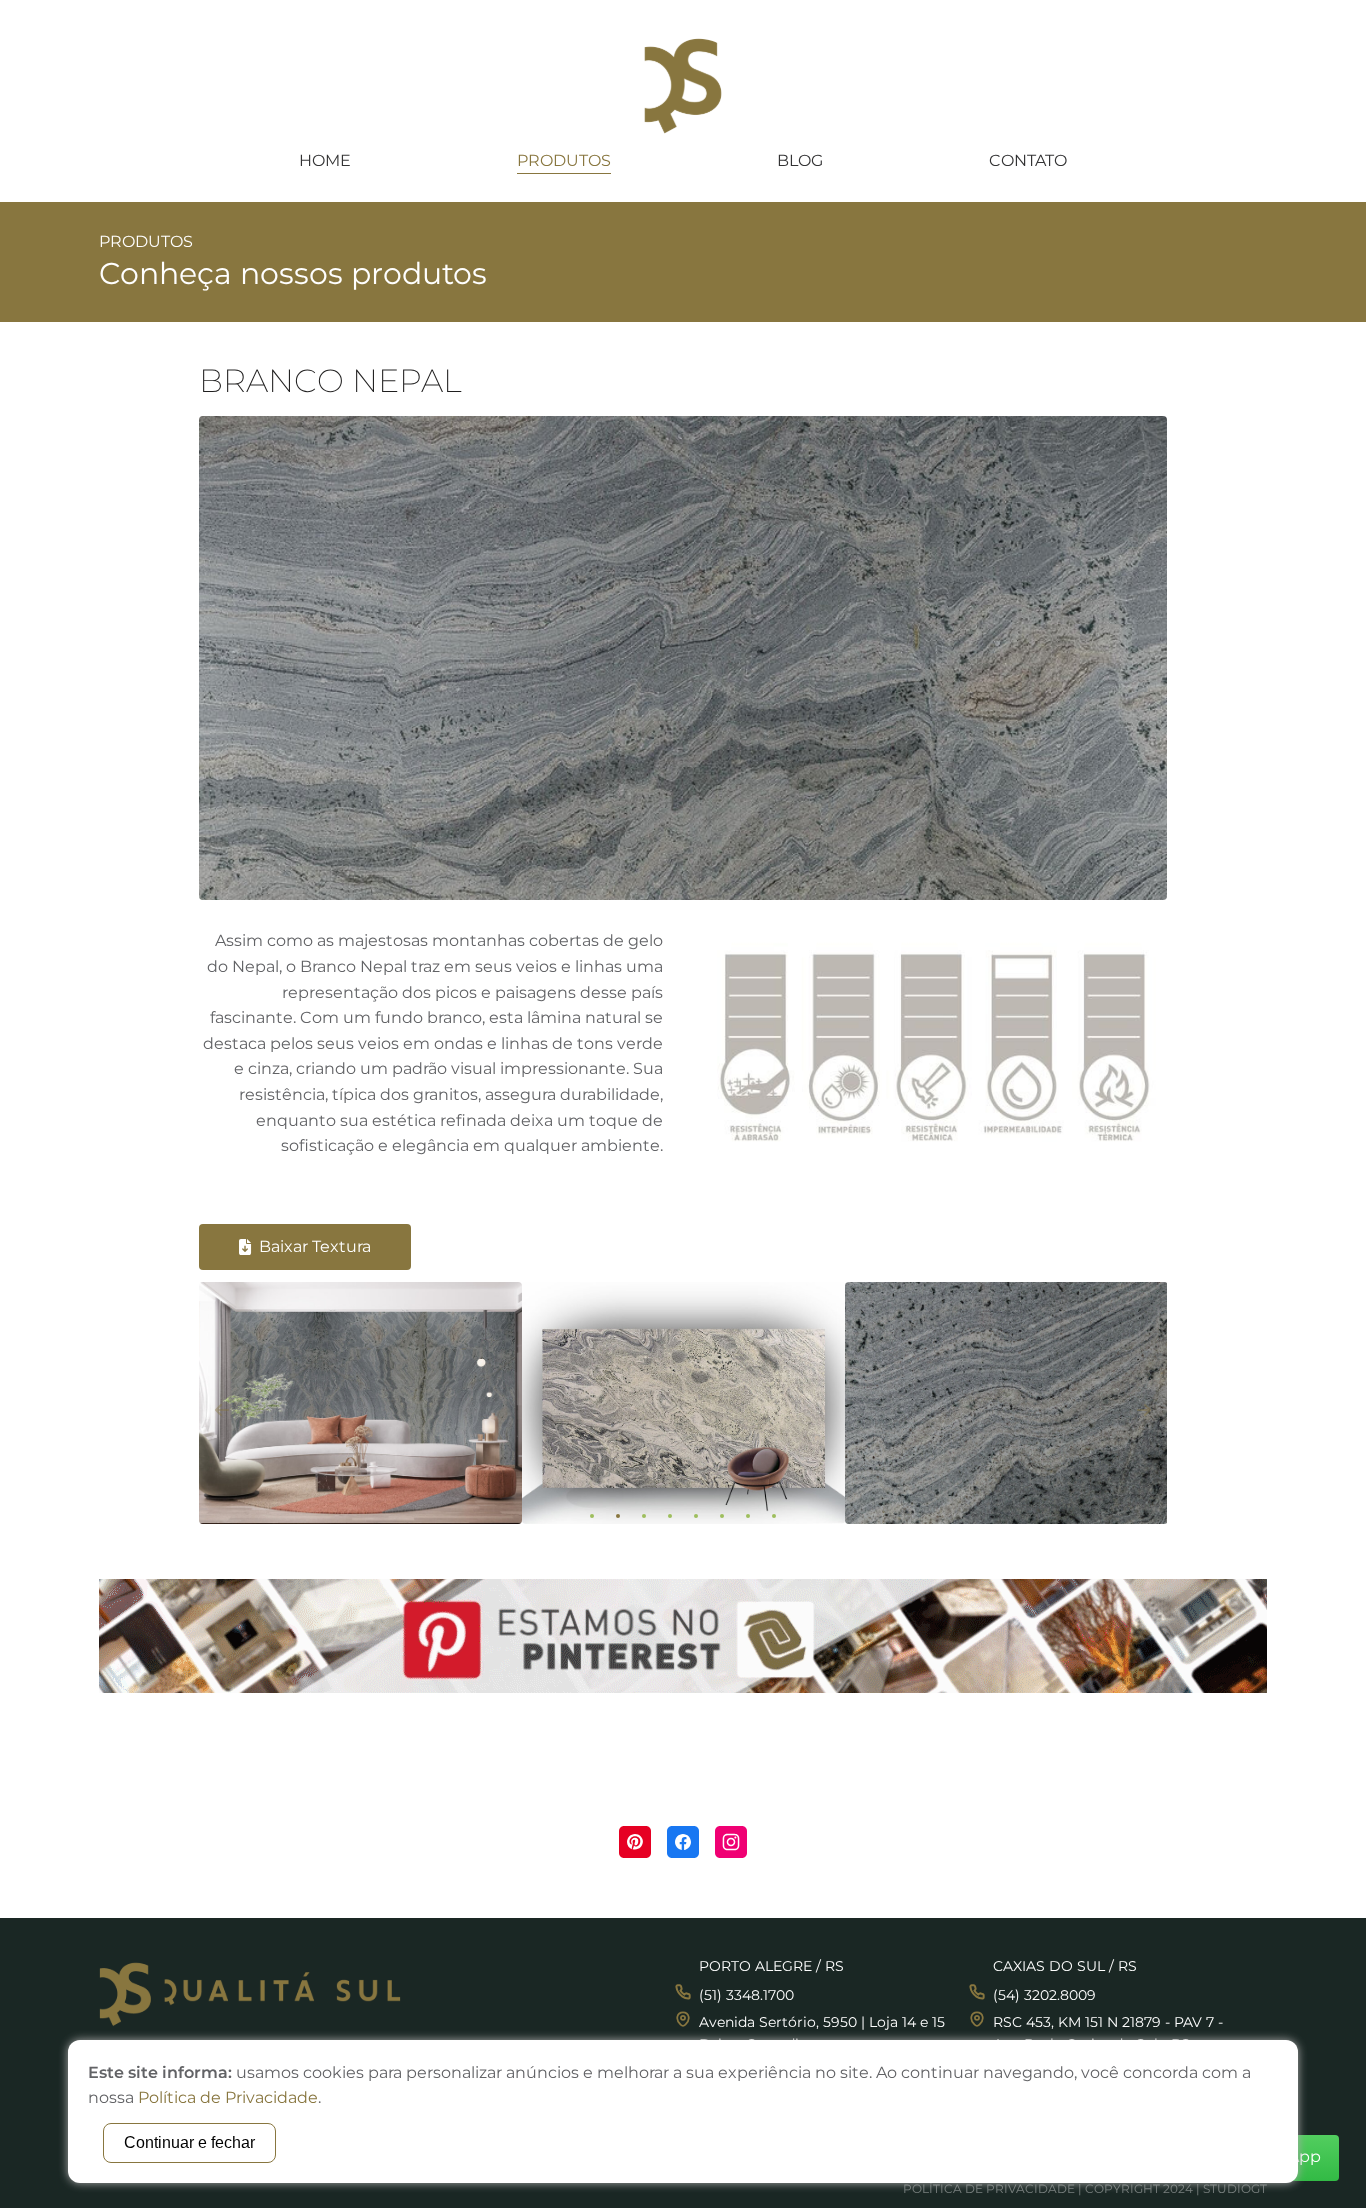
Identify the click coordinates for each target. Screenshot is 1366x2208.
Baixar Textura (315, 1246)
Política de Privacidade (989, 2188)
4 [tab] (670, 1516)
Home (325, 160)
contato (1028, 160)
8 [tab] (774, 1516)
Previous (222, 1410)
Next (1144, 1410)
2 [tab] (618, 1516)
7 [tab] (748, 1516)
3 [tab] (644, 1516)
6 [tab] (722, 1516)
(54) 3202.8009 (1044, 1995)
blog (800, 160)
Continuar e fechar (189, 2142)
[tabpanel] (360, 1410)
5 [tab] (696, 1516)
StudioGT (1235, 2188)
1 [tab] (592, 1516)
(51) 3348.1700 (746, 1995)
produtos (564, 160)
